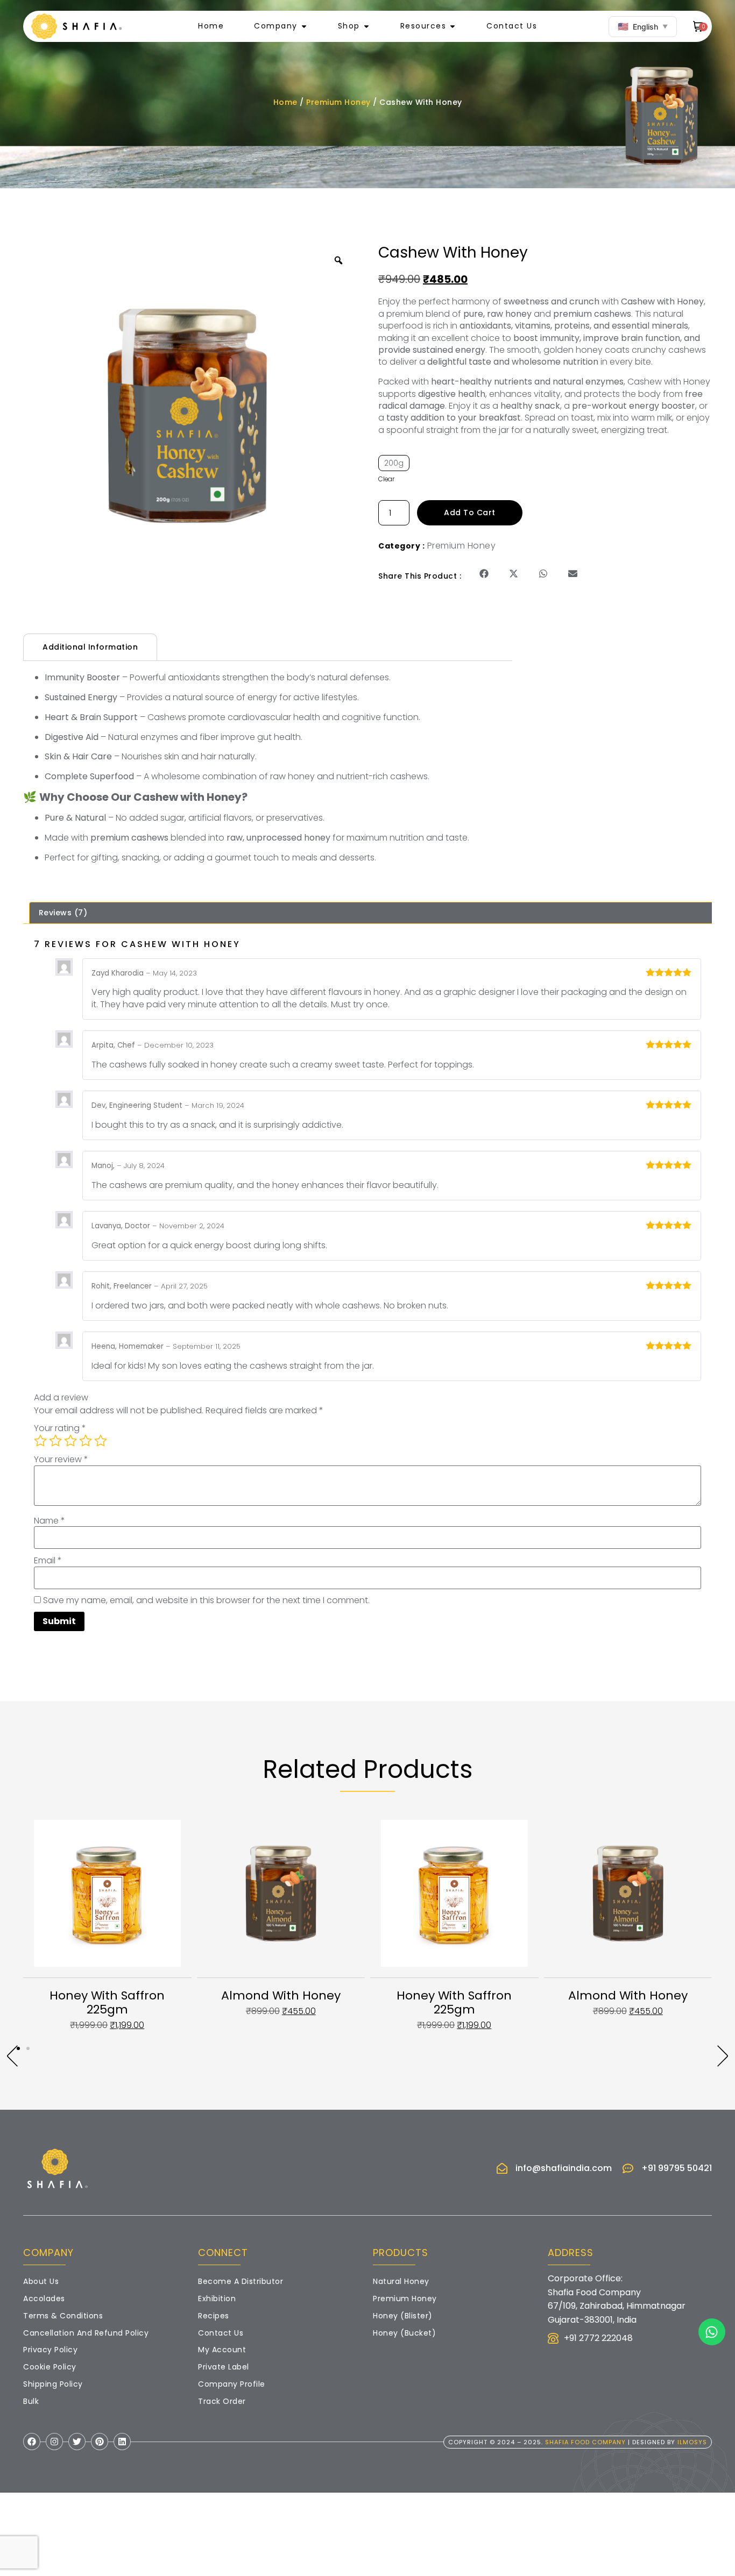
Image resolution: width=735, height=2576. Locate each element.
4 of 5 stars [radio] (86, 1441)
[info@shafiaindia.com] (502, 2168)
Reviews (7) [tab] (63, 913)
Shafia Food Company (585, 2442)
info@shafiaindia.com (564, 2168)
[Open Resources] (453, 26)
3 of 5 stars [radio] (70, 1441)
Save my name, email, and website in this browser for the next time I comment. (206, 1600)
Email (48, 1561)
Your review (61, 1460)
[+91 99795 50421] (628, 2168)
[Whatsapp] (712, 2332)
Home (285, 102)
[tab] (90, 647)
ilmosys (692, 2442)
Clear (386, 479)
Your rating (60, 1428)
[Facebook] (32, 2442)
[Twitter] (77, 2442)
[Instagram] (54, 2442)
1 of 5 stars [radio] (40, 1441)
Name (50, 1521)
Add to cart (470, 513)
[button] (484, 574)
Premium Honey (338, 102)
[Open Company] (304, 26)
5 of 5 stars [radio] (101, 1441)
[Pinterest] (100, 2442)
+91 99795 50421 (677, 2168)
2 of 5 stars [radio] (55, 1441)
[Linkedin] (122, 2442)
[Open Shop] (366, 26)
